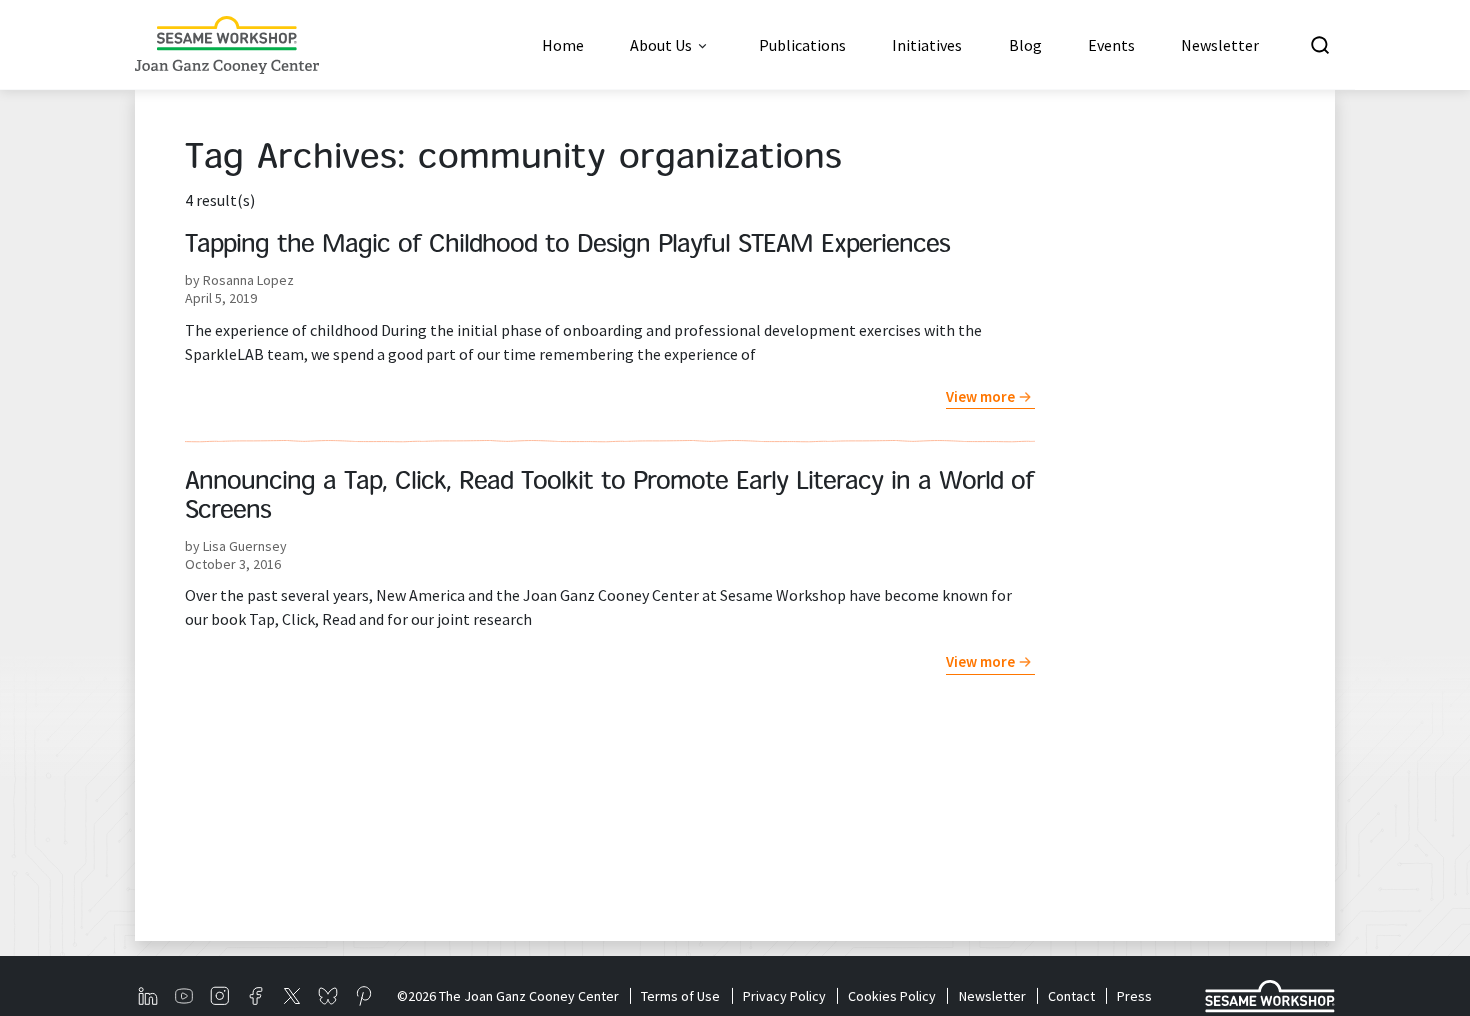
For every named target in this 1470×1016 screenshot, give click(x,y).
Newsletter (992, 996)
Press (1134, 996)
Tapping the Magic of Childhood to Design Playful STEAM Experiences (567, 246)
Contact (1071, 996)
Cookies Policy (892, 996)
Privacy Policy (784, 996)
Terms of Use (680, 996)
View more (980, 396)
